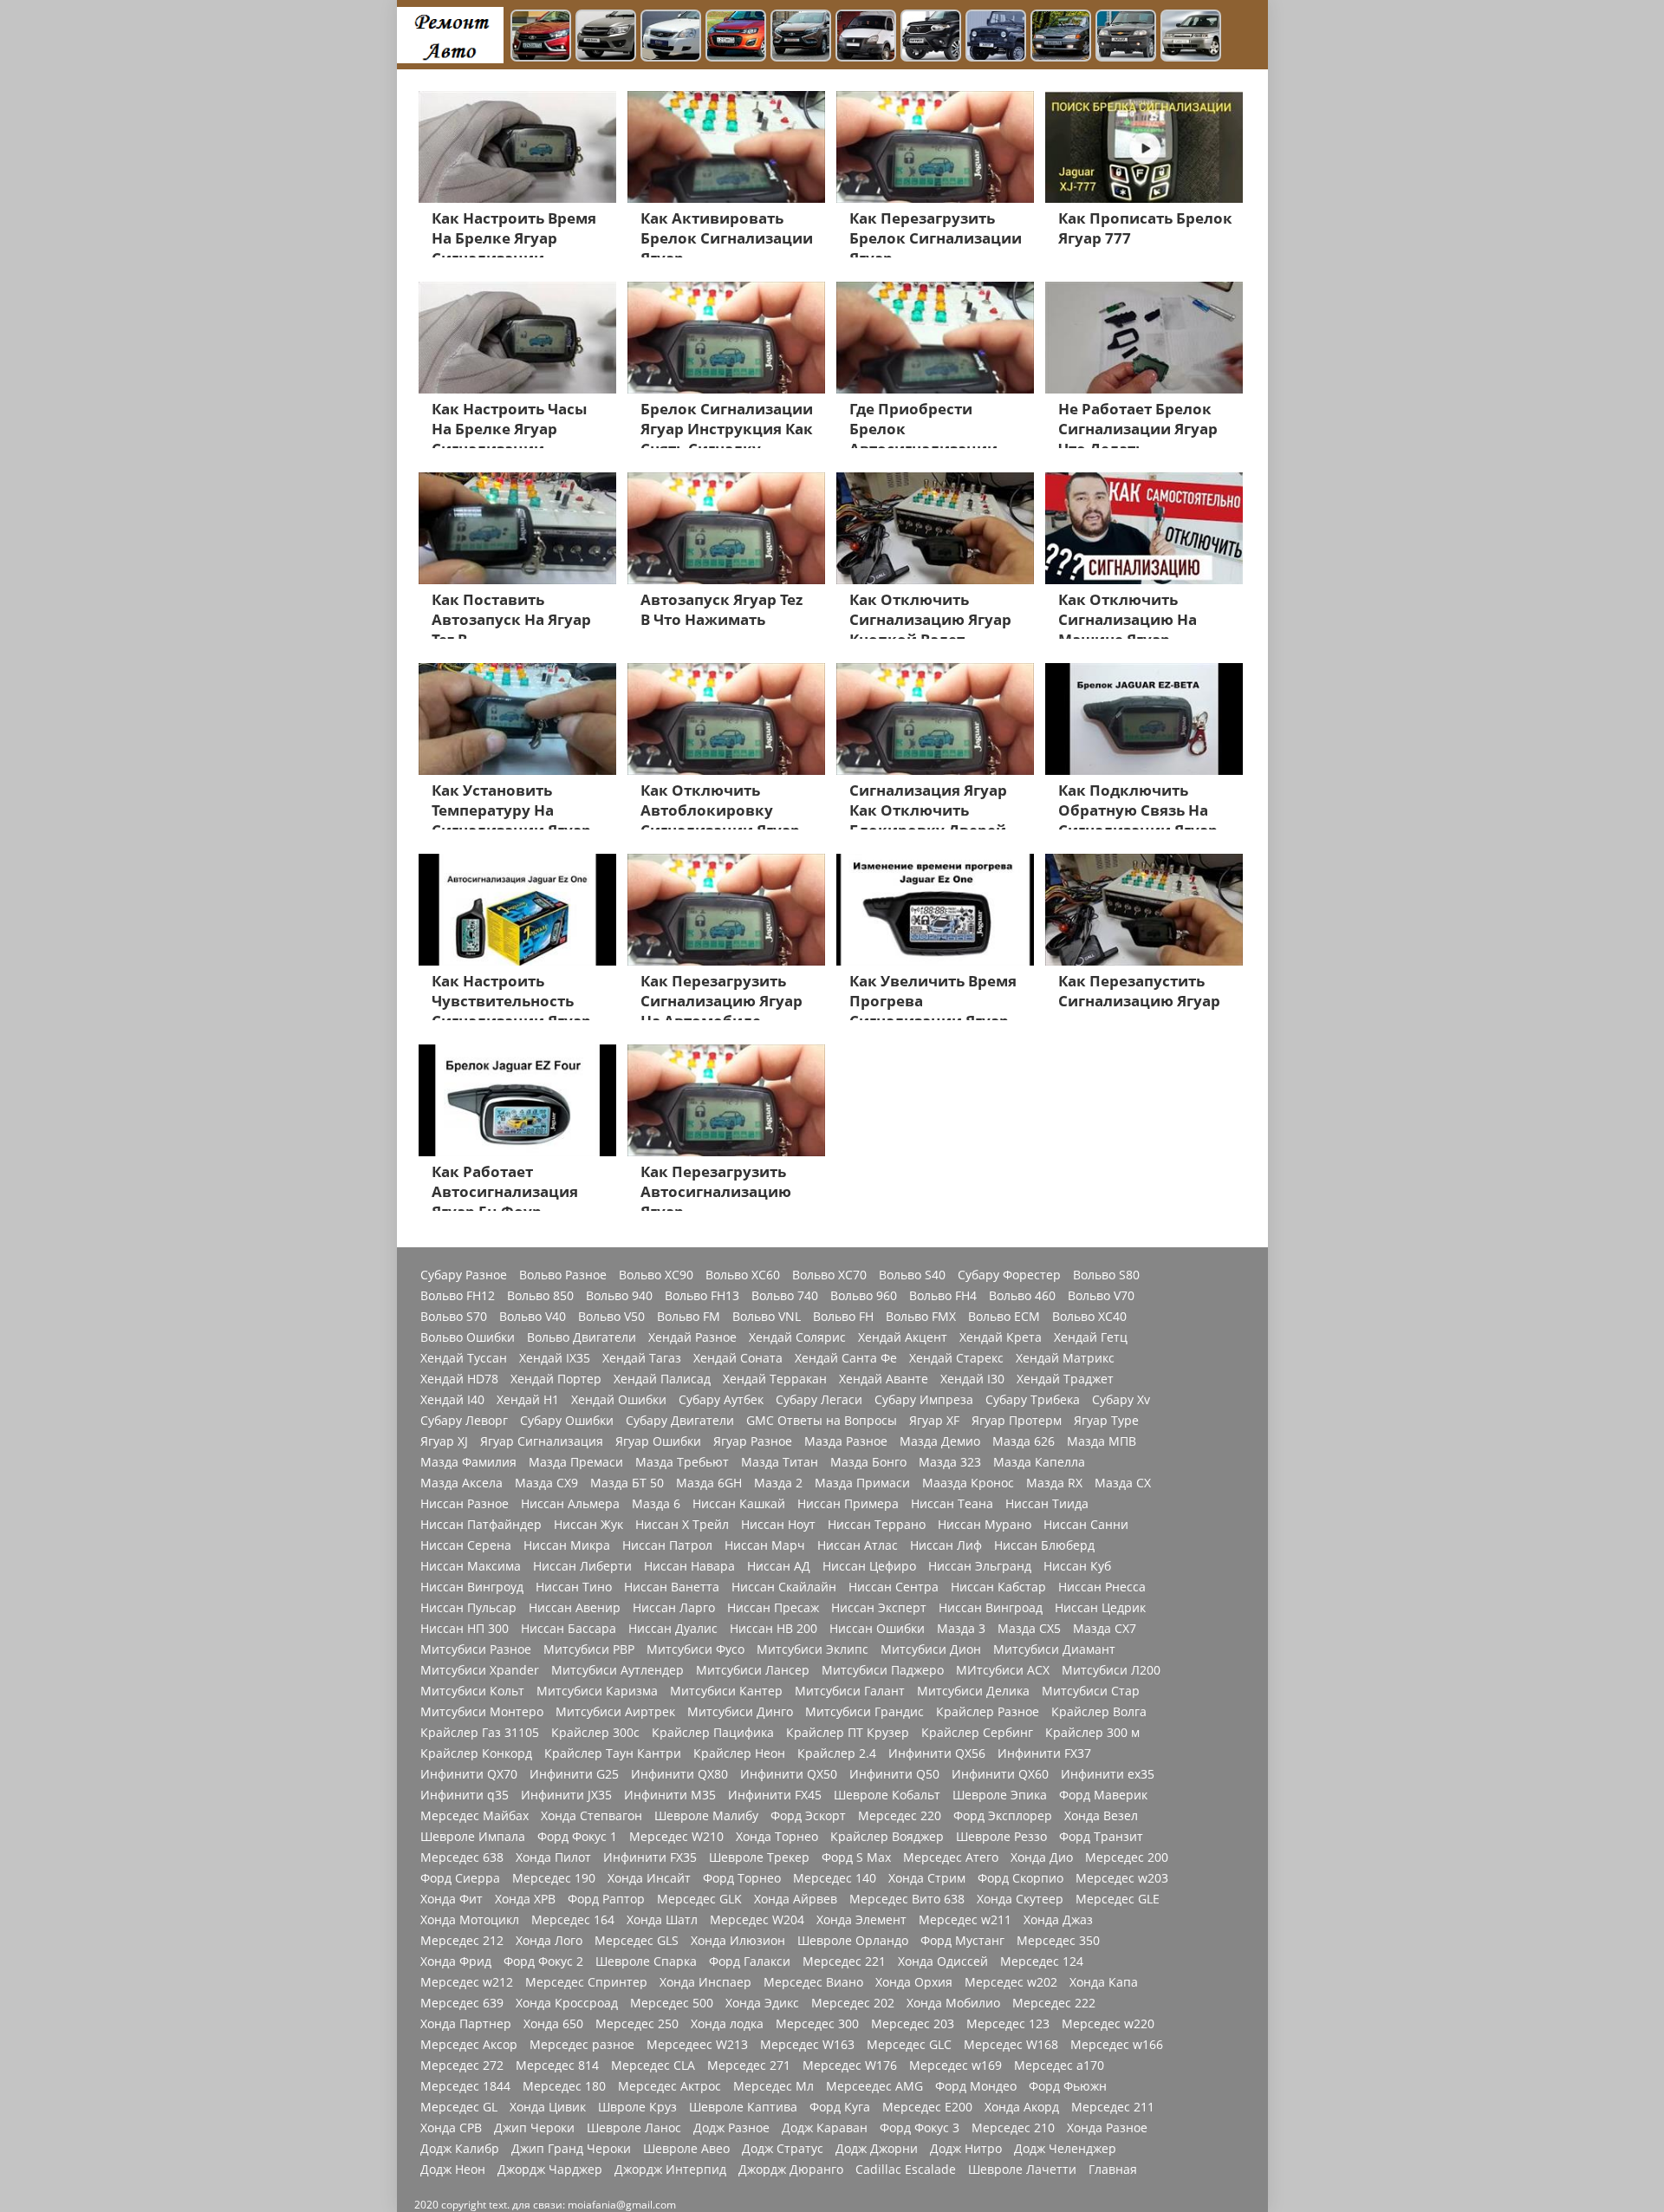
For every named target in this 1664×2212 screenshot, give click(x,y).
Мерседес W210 (676, 1837)
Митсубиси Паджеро (883, 1670)
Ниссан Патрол (667, 1545)
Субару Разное (464, 1275)
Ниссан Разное (465, 1504)
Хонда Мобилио (953, 2003)
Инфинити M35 (670, 1795)
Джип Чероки (534, 2128)
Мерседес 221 (844, 1962)
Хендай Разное (692, 1337)
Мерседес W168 (1011, 2045)
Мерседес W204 (757, 1920)
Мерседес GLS (637, 1941)
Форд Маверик (1103, 1795)
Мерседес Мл (773, 2086)
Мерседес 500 (672, 2003)
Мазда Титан (780, 1462)
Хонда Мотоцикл (470, 1920)
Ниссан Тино (574, 1587)
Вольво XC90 (656, 1275)
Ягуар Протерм (1017, 1421)
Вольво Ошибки (468, 1337)
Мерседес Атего (951, 1857)
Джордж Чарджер (550, 2170)
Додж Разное (731, 2128)
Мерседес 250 (637, 2024)
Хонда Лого (549, 1941)
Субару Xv (1121, 1400)
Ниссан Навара (689, 1566)
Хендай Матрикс (1065, 1358)
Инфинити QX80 (679, 1774)
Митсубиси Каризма (597, 1691)
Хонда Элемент (861, 1920)
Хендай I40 (452, 1400)
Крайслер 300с (595, 1733)
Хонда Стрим (927, 1878)
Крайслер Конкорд (476, 1753)
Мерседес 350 (1058, 1941)
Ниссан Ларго (674, 1608)
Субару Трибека (1033, 1400)
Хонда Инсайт (649, 1878)
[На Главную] (450, 35)
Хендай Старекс (956, 1358)
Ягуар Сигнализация (542, 1441)
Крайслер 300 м (1092, 1733)
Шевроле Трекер (759, 1857)
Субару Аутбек (721, 1400)
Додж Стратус (783, 2149)
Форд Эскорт (808, 1816)
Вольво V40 (533, 1317)
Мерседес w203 (1122, 1878)
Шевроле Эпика (1000, 1795)
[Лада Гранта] (606, 37)
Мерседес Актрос (669, 2086)
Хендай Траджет (1065, 1379)
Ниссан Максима (471, 1566)
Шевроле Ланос (634, 2128)
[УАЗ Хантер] (996, 37)
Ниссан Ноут (778, 1525)
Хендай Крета (1001, 1337)
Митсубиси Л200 (1111, 1670)
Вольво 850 (540, 1296)
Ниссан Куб (1077, 1566)
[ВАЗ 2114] (1061, 37)
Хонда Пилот (553, 1857)
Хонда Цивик (548, 2107)
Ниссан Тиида (1047, 1504)
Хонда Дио (1042, 1857)
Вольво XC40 (1089, 1317)
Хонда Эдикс (762, 2003)
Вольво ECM (1004, 1317)
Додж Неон (453, 2170)
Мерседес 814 (557, 2066)
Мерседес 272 (462, 2066)
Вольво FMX (921, 1317)
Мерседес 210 (1013, 2128)
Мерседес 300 (817, 2024)
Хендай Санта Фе (846, 1358)
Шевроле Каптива (743, 2107)
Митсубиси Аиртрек (615, 1712)
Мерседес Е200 (927, 2107)
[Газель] (866, 37)
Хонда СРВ (451, 2128)
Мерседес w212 (467, 1982)
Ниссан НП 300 (465, 1629)
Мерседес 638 (462, 1857)
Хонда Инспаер (705, 1982)
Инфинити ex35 (1108, 1774)
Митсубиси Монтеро (482, 1712)
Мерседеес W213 (697, 2045)
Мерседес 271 (749, 2066)
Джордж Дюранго (791, 2170)
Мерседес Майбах (474, 1816)
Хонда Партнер (466, 2024)
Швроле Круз (637, 2107)
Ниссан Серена (466, 1545)
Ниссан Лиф (946, 1545)
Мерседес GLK (699, 1899)
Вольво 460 (1022, 1296)
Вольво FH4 (943, 1296)
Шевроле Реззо (1001, 1837)
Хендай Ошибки (619, 1400)
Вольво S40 (912, 1275)
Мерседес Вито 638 (907, 1899)
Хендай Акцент (903, 1337)
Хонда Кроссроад (567, 2003)
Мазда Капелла (1039, 1462)
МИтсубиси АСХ (1003, 1670)
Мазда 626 (1024, 1441)
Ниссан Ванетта (672, 1587)
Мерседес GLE (1118, 1899)
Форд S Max (856, 1857)
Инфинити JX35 (566, 1795)
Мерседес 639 (462, 2003)
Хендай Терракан (775, 1379)
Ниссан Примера (848, 1504)
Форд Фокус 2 (543, 1962)
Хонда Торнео (777, 1837)
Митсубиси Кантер (726, 1691)
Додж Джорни (877, 2149)
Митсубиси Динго (740, 1712)
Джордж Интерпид (670, 2170)
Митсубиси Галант (850, 1691)
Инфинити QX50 (789, 1774)
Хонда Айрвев (796, 1899)
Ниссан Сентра (894, 1587)
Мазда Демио (940, 1441)
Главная (1113, 2170)
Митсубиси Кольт (472, 1691)
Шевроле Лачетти (1022, 2170)
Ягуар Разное (753, 1441)
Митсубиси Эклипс (812, 1649)
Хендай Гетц (1091, 1337)
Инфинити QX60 (1000, 1774)
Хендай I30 (972, 1379)
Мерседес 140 (835, 1878)
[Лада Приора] (671, 37)
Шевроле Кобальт (887, 1795)
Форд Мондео (976, 2086)
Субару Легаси (819, 1400)
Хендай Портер (556, 1379)
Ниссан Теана (952, 1504)
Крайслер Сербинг (977, 1733)
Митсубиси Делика (973, 1691)
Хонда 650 (553, 2024)
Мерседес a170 (1059, 2066)
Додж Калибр (460, 2149)
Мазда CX (1123, 1483)
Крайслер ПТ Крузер (848, 1733)
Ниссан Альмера (570, 1504)
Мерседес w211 (965, 1920)
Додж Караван (825, 2128)
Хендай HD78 (459, 1379)
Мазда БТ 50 (627, 1483)
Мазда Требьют (682, 1462)
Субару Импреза (924, 1400)
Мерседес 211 (1113, 2107)
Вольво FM (689, 1317)
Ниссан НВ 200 (773, 1629)
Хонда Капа (1104, 1982)
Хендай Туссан (464, 1358)
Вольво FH (843, 1317)
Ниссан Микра (567, 1545)
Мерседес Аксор (469, 2045)
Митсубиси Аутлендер (617, 1670)
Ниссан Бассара (569, 1629)
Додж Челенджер (1065, 2149)
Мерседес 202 (853, 2003)
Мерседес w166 (1117, 2045)
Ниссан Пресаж (773, 1608)
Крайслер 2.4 (837, 1753)
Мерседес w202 (1011, 1982)
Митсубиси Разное (476, 1649)
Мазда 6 (656, 1504)
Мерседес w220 (1108, 2024)
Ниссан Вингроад (991, 1608)
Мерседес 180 (564, 2086)
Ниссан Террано (877, 1525)
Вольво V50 (611, 1317)
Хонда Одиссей (943, 1962)
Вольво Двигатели (582, 1337)
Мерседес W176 (850, 2066)
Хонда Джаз (1058, 1920)
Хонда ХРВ (525, 1899)
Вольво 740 (785, 1296)
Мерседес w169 (955, 2066)
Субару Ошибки (567, 1421)
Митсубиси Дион (931, 1649)
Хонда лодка (727, 2024)
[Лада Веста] (541, 37)
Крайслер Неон (739, 1753)
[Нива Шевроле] (1126, 37)
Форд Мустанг (962, 1941)
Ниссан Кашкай (739, 1504)
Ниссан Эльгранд (980, 1566)
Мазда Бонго (868, 1462)
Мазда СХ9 (546, 1483)
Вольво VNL (767, 1317)
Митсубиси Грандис (864, 1712)
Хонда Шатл (662, 1920)
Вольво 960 (864, 1296)
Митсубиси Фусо (695, 1649)
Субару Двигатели (680, 1421)
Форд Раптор (606, 1899)
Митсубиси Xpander (480, 1670)
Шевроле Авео (686, 2149)
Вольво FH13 (702, 1296)
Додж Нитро (966, 2149)
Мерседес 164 (573, 1920)
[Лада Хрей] (801, 37)
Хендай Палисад (662, 1379)
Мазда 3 (961, 1629)
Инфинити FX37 (1044, 1753)
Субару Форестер (1009, 1275)
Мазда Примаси (862, 1483)
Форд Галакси (750, 1962)
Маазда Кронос (968, 1483)
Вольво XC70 (829, 1275)
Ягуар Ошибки (658, 1441)
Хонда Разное (1107, 2128)
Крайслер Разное (988, 1712)
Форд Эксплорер (1003, 1816)
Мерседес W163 (807, 2045)
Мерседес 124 (1042, 1962)
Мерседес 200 (1127, 1857)
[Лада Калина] (736, 37)
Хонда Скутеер (1020, 1899)
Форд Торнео (742, 1878)
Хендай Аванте (884, 1379)
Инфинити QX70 (469, 1774)
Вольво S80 (1106, 1275)
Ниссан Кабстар (998, 1587)
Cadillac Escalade (906, 2170)
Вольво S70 (454, 1317)
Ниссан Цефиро (869, 1566)
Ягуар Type (1106, 1421)
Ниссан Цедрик (1100, 1608)
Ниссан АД (779, 1566)
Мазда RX (1054, 1483)
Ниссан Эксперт (879, 1608)
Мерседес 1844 (465, 2086)
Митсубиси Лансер (753, 1670)
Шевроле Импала (473, 1837)
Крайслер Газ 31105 (480, 1733)
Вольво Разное (563, 1275)
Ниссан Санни (1086, 1525)
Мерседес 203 (913, 2024)
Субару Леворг (464, 1421)
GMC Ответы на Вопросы (822, 1421)
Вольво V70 (1101, 1296)
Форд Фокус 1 (577, 1837)
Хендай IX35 (555, 1358)
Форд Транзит (1101, 1837)
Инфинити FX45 (775, 1795)
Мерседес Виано (813, 1982)
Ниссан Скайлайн (784, 1587)
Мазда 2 (778, 1483)
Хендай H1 (528, 1400)
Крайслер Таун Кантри (613, 1753)
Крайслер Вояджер (887, 1837)
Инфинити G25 (574, 1774)
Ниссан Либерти (582, 1566)
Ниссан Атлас (858, 1545)
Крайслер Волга (1099, 1712)
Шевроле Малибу (706, 1816)
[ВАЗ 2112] (1191, 37)
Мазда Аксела (461, 1483)
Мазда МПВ (1102, 1441)
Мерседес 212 (462, 1941)
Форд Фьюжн (1068, 2086)
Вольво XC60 (743, 1275)
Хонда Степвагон (591, 1816)
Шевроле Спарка (646, 1962)
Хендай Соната (738, 1358)
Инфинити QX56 (937, 1753)
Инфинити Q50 (894, 1774)
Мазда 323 (950, 1462)
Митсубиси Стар (1091, 1691)
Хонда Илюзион (738, 1941)
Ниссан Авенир (575, 1608)
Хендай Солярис (797, 1337)
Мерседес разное (582, 2045)
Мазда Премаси (576, 1462)
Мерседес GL (459, 2107)
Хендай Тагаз (642, 1358)
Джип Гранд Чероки (571, 2149)
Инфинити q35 (465, 1795)
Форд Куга (840, 2107)
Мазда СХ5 (1029, 1629)
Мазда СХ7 (1105, 1629)
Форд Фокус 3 (920, 2128)
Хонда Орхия (914, 1982)
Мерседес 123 (1008, 2024)
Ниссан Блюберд (1044, 1545)
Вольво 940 (619, 1296)
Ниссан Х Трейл (682, 1525)
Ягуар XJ (444, 1441)
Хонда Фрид (456, 1962)
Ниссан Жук (588, 1525)
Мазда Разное (846, 1441)
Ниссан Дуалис (673, 1629)
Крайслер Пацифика (713, 1733)
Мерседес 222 (1054, 2003)
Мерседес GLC (909, 2045)
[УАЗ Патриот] (931, 37)
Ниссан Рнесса (1102, 1587)
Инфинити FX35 (650, 1857)
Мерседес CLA (653, 2066)
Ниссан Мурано (985, 1525)
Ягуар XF (934, 1421)
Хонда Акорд (1022, 2107)
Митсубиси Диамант (1054, 1649)
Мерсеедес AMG (874, 2086)
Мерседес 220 (900, 1816)
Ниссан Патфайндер (481, 1525)
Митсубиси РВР (589, 1649)
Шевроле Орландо (853, 1941)
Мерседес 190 (554, 1878)
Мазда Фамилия (468, 1462)
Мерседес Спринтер (586, 1982)
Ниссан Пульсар (468, 1608)
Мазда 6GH (709, 1483)
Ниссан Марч (765, 1545)
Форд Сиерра (460, 1878)
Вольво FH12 (458, 1296)
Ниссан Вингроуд (472, 1587)
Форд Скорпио (1020, 1878)
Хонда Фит (452, 1899)
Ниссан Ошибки (877, 1629)
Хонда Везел (1101, 1816)
